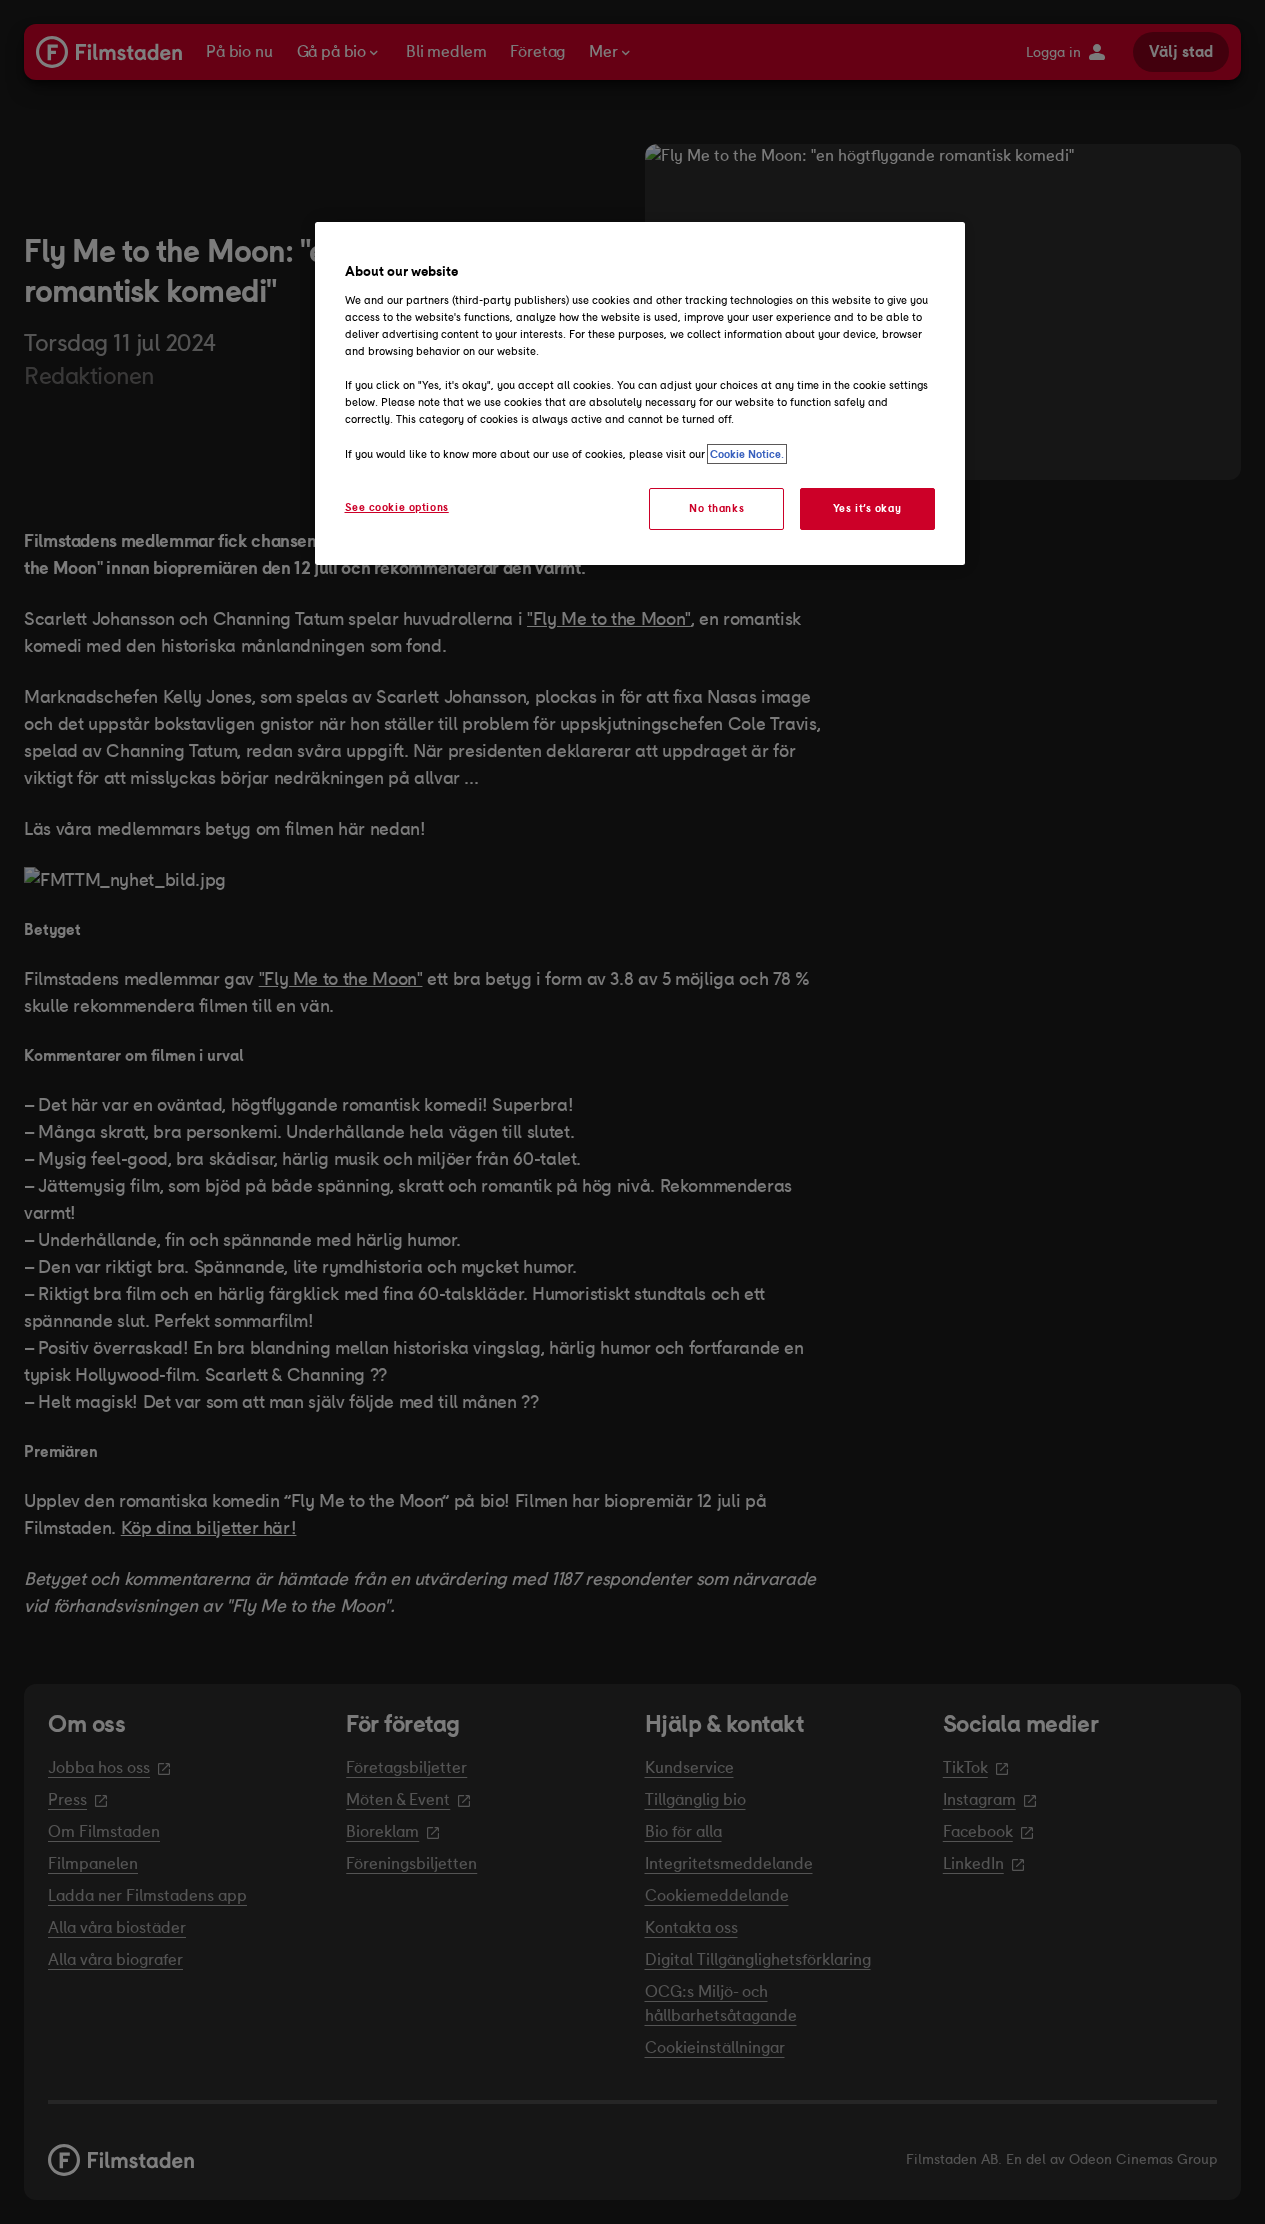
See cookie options (397, 507)
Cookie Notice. (747, 454)
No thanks (716, 508)
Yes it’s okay (867, 508)
